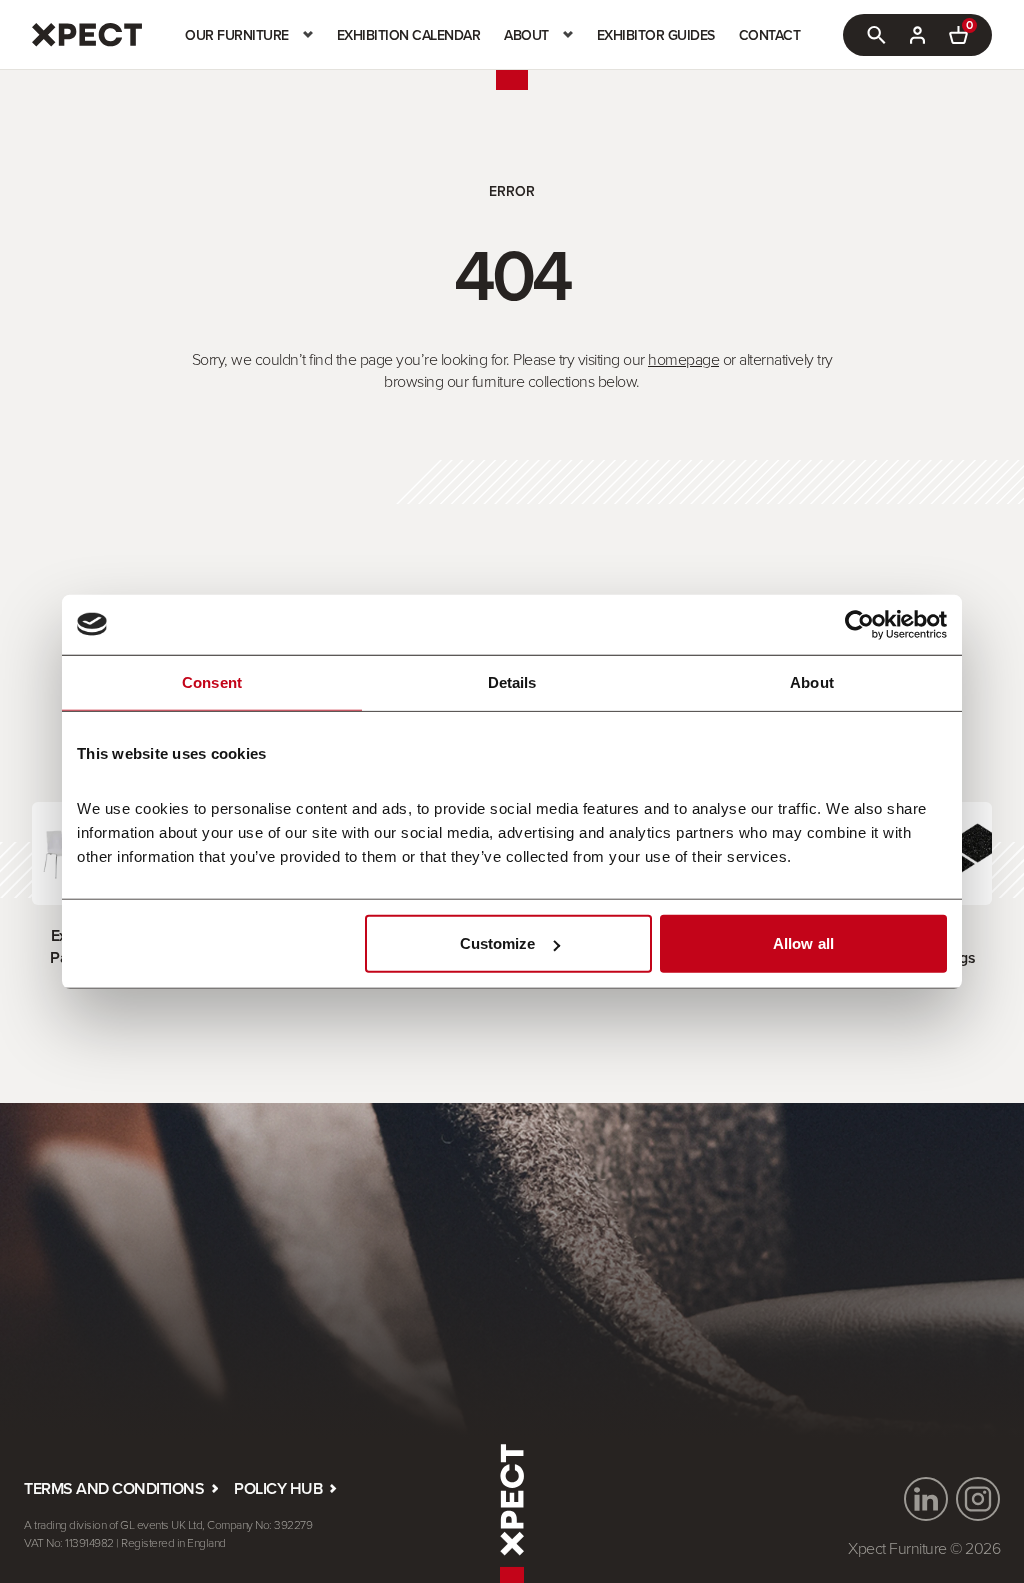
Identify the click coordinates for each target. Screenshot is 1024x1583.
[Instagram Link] (978, 1499)
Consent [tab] (212, 681)
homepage (683, 359)
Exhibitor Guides (656, 35)
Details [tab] (512, 681)
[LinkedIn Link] (926, 1499)
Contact (770, 35)
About (526, 35)
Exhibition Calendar (409, 35)
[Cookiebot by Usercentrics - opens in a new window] (859, 624)
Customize (498, 943)
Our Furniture (237, 35)
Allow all (803, 943)
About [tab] (812, 681)
